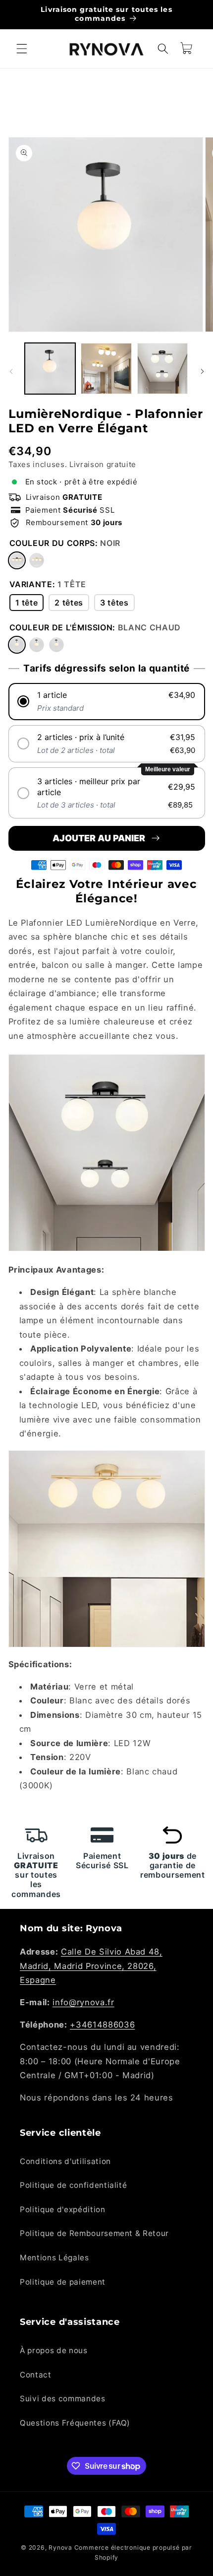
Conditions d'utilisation (65, 2161)
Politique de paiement (63, 2282)
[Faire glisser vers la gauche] (11, 371)
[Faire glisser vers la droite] (202, 371)
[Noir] (17, 560)
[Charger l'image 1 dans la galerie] (50, 369)
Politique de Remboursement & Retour (94, 2233)
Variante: (48, 584)
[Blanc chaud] (17, 645)
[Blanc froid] (37, 645)
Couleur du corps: (65, 543)
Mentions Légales (54, 2258)
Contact (36, 2375)
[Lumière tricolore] (56, 645)
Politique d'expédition (63, 2209)
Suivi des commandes (63, 2399)
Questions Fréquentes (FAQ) (75, 2423)
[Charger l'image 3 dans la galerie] (163, 369)
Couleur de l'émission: (95, 627)
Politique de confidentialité (73, 2185)
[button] (22, 49)
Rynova (60, 2547)
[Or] (37, 560)
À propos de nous (54, 2350)
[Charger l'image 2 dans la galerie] (106, 369)
